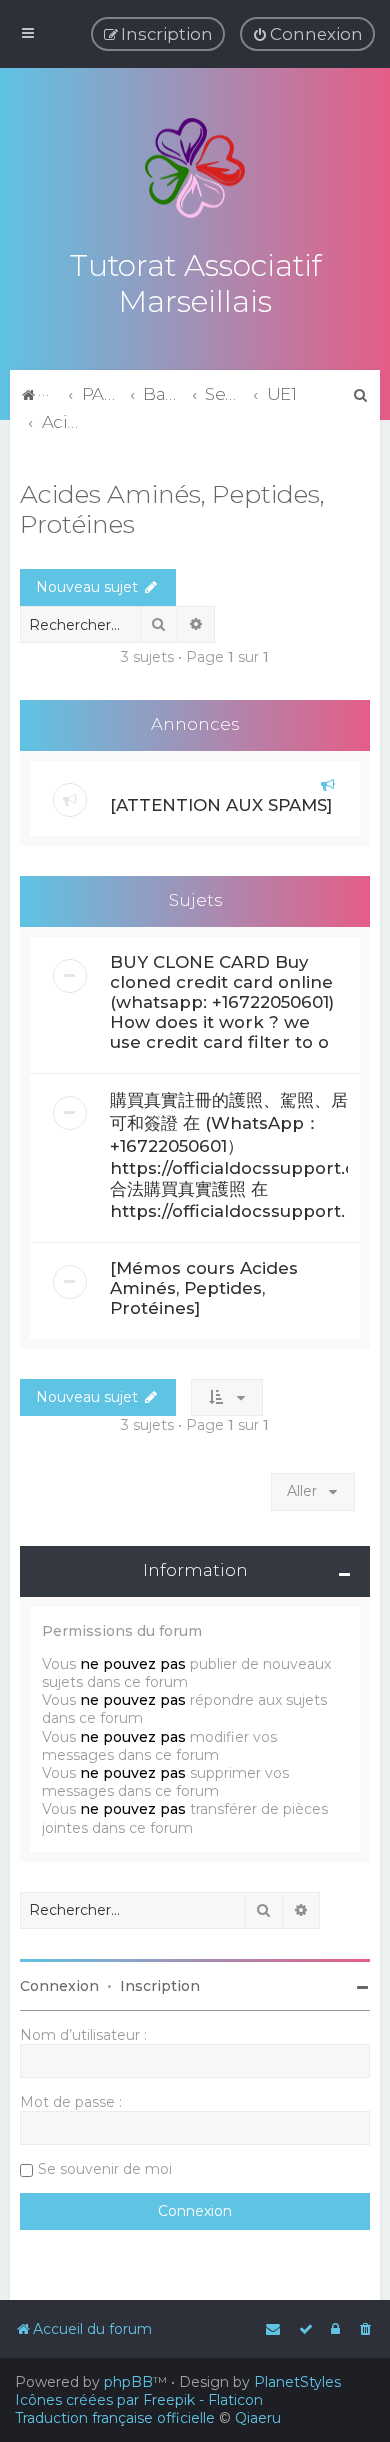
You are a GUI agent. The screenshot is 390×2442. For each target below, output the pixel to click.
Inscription (160, 1986)
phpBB (128, 2382)
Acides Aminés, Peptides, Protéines (172, 509)
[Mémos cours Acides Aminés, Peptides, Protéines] (204, 1288)
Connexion (59, 1986)
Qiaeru (258, 2418)
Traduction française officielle (115, 2418)
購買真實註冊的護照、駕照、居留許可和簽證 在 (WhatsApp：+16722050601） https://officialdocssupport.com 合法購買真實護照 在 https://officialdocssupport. (247, 1155)
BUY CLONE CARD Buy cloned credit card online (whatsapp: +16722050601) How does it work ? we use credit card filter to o (222, 1002)
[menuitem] (307, 34)
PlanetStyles (297, 2382)
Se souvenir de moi (105, 2169)
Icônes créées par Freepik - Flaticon (139, 2400)
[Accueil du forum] (195, 168)
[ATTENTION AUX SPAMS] (221, 805)
